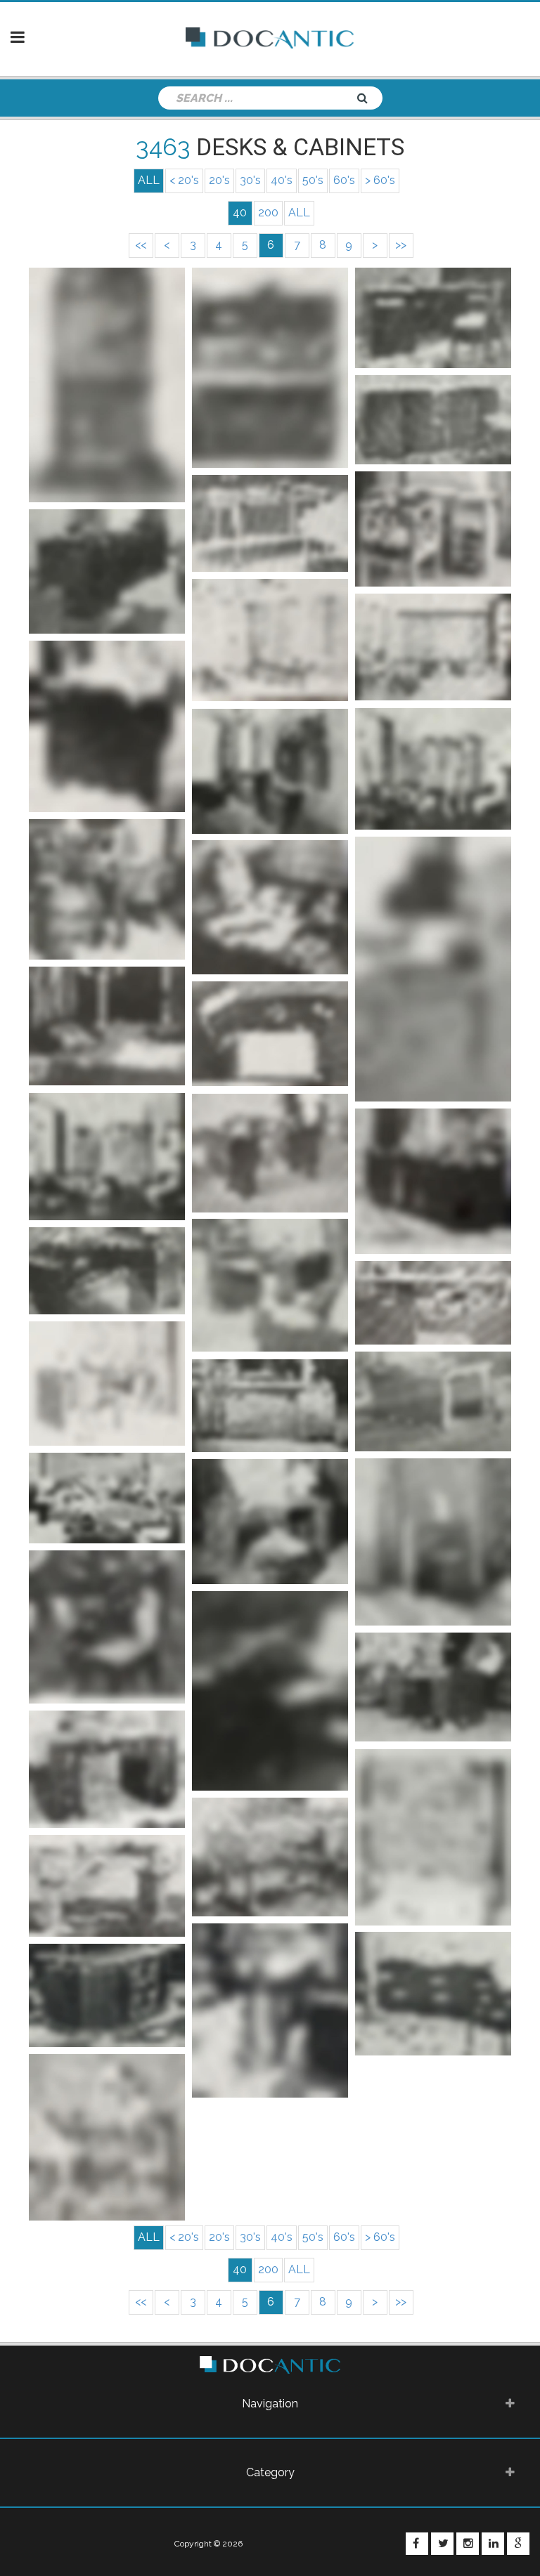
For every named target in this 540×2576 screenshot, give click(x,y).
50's (313, 180)
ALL (299, 213)
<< (141, 245)
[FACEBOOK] (417, 2544)
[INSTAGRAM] (468, 2544)
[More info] (107, 385)
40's (282, 180)
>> (401, 245)
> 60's (380, 180)
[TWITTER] (442, 2544)
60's (344, 180)
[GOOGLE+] (518, 2544)
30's (250, 180)
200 (268, 213)
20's (219, 180)
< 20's (184, 180)
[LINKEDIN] (493, 2544)
